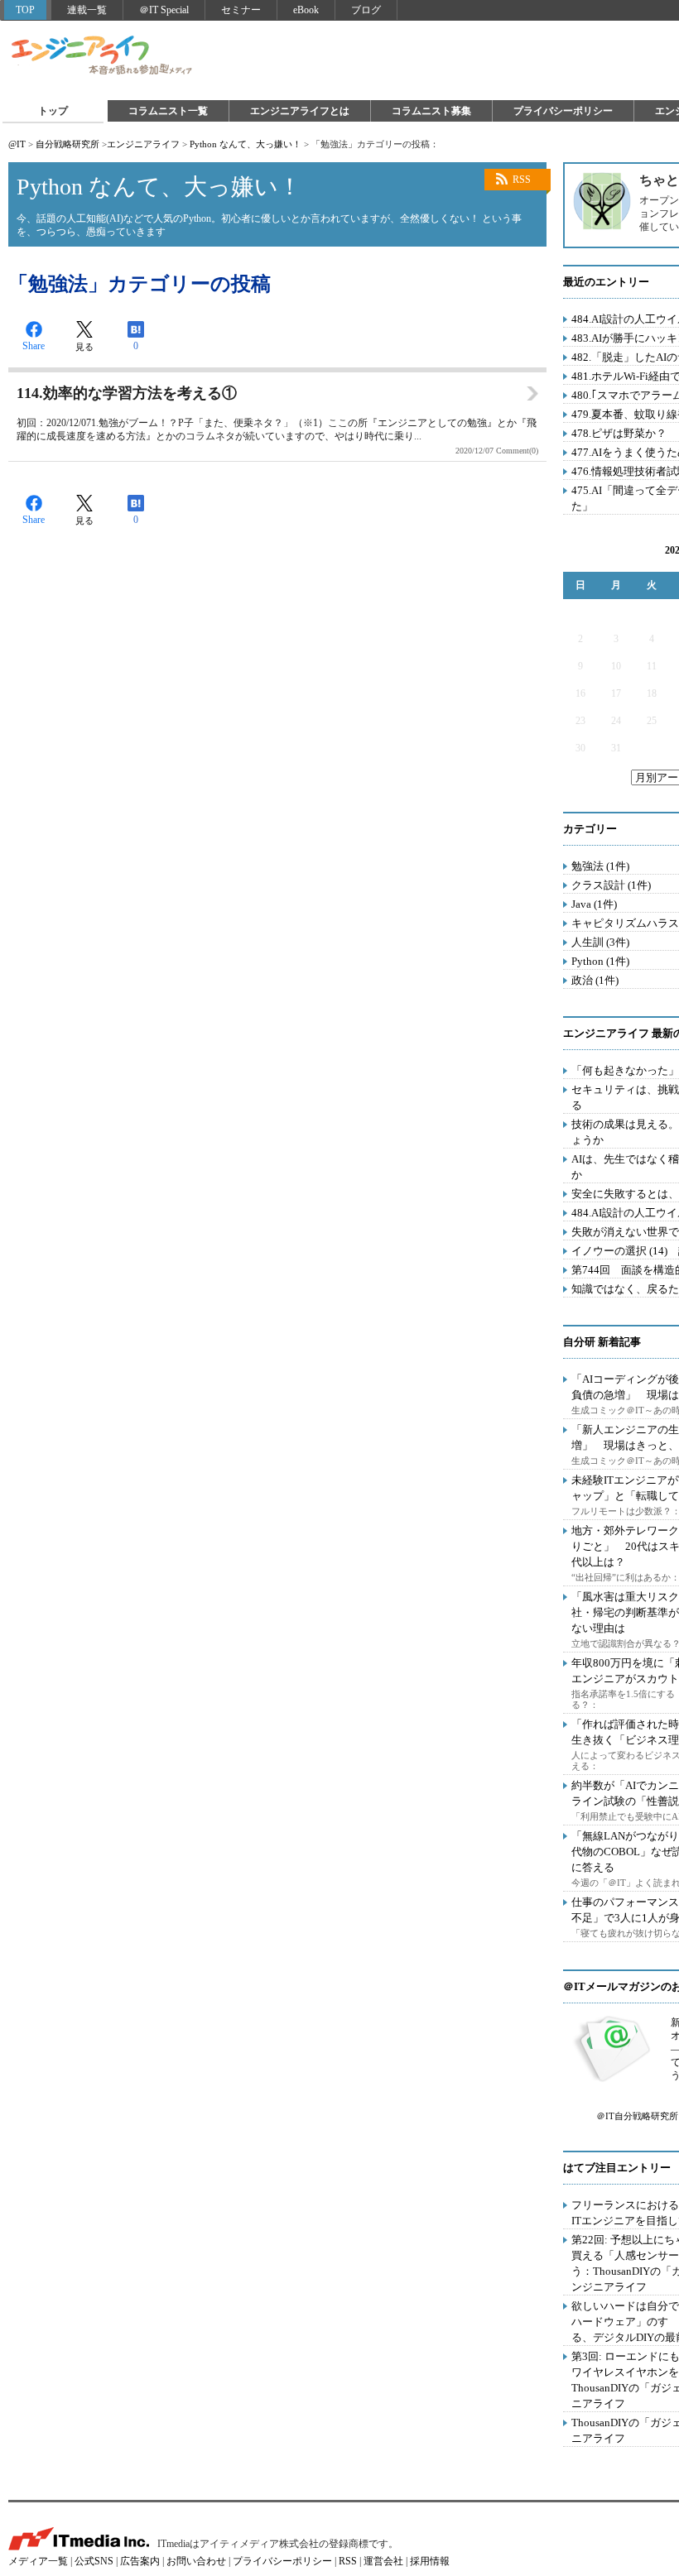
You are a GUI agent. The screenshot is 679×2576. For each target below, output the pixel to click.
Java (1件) (594, 904)
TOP (25, 10)
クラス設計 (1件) (611, 885)
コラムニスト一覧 (168, 111)
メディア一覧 (38, 2561)
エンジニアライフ (103, 56)
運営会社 (383, 2561)
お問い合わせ (196, 2561)
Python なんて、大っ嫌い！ (246, 144)
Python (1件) (600, 961)
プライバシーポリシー (563, 111)
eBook (306, 10)
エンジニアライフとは (300, 111)
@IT (17, 144)
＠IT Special (164, 10)
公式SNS (94, 2561)
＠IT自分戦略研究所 (637, 2116)
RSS (522, 180)
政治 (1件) (595, 980)
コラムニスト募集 (431, 111)
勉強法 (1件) (600, 866)
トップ (53, 111)
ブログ (366, 10)
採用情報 (430, 2561)
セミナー (241, 10)
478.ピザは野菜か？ (619, 433)
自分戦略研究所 (67, 144)
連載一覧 (87, 10)
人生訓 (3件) (600, 942)
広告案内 (140, 2561)
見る (84, 347)
